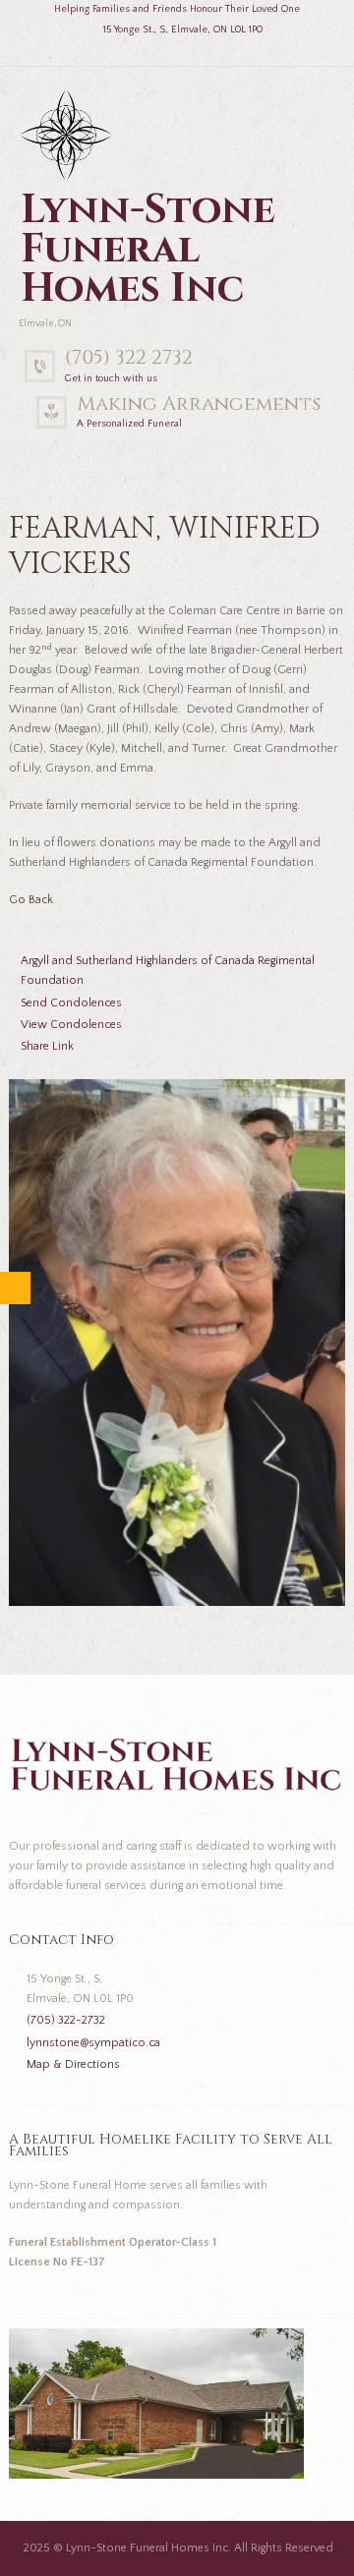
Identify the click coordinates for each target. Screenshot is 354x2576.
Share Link (47, 1046)
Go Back (31, 900)
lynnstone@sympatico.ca (93, 2043)
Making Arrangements (199, 403)
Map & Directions (73, 2064)
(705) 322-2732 (66, 2020)
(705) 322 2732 (129, 357)
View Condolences (71, 1025)
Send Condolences (71, 1003)
